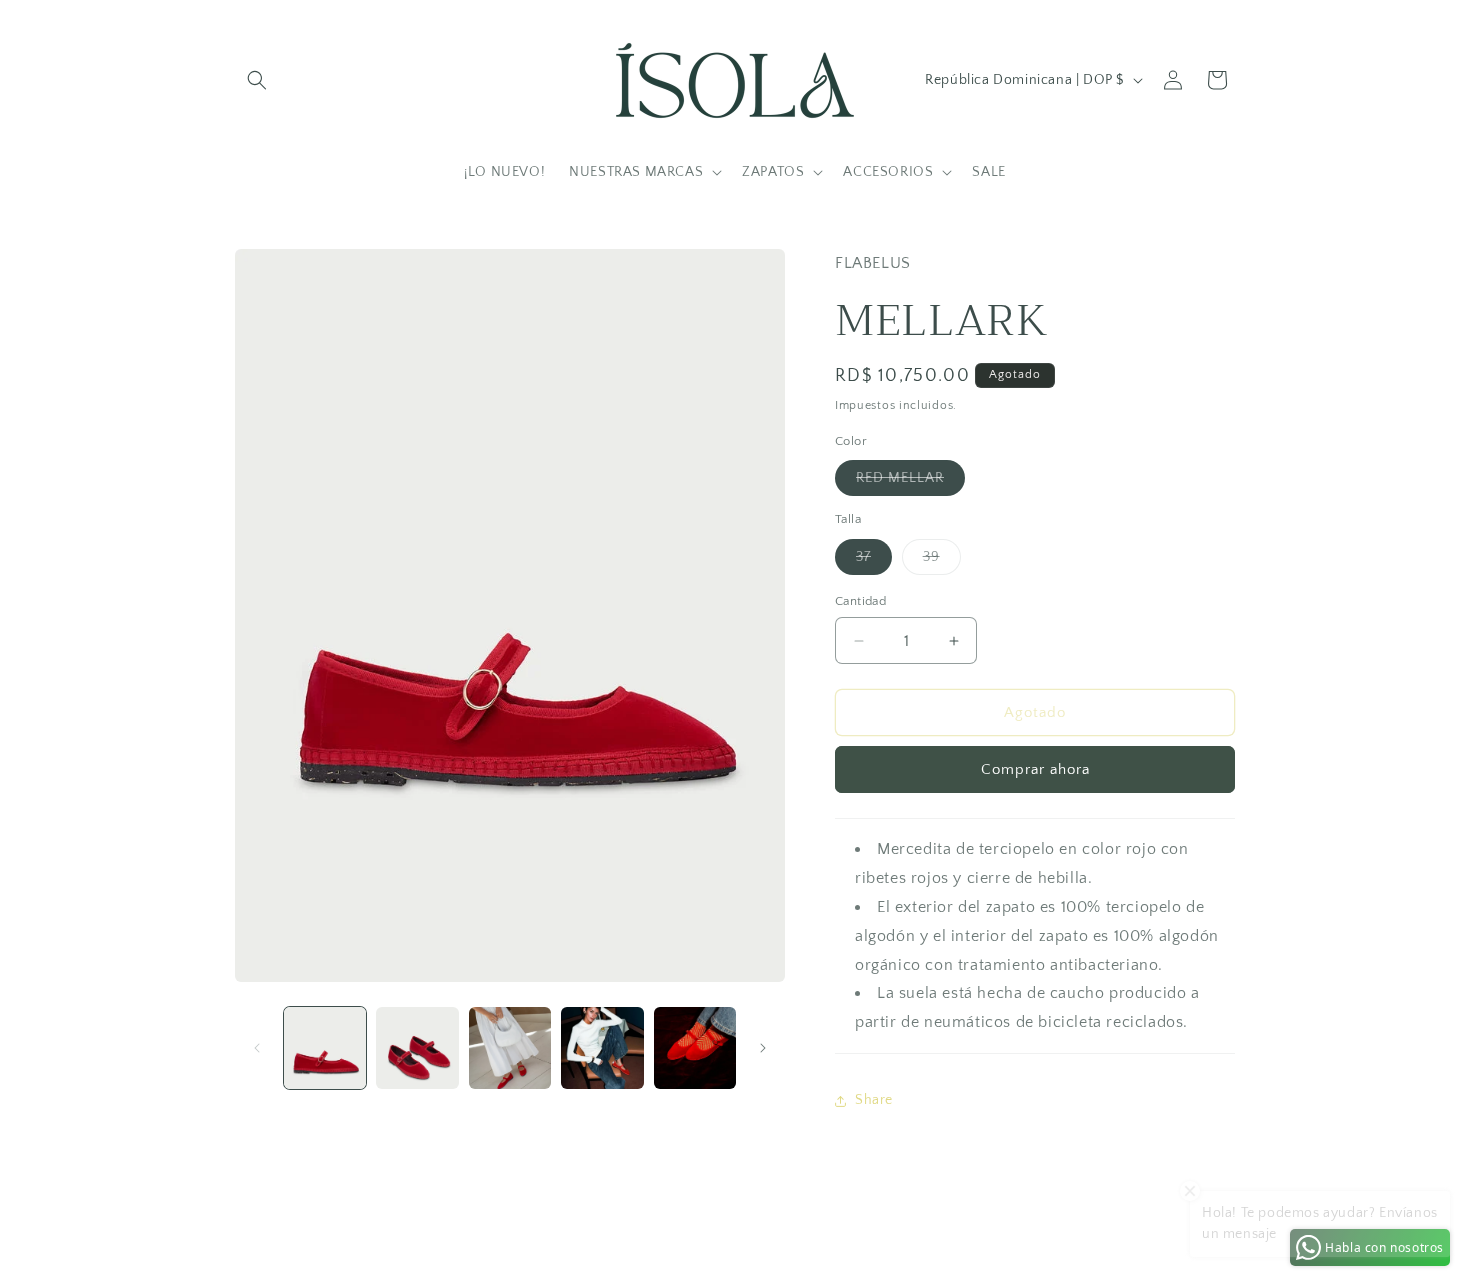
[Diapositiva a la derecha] (763, 1048)
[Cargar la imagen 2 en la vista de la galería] (417, 1048)
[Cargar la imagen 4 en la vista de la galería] (602, 1048)
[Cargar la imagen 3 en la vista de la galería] (510, 1048)
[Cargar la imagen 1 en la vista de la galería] (325, 1048)
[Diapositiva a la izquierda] (257, 1048)
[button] (257, 80)
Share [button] (874, 1100)
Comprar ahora (1035, 769)
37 (874, 561)
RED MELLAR (910, 482)
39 (942, 561)
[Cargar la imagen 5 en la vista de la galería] (695, 1048)
